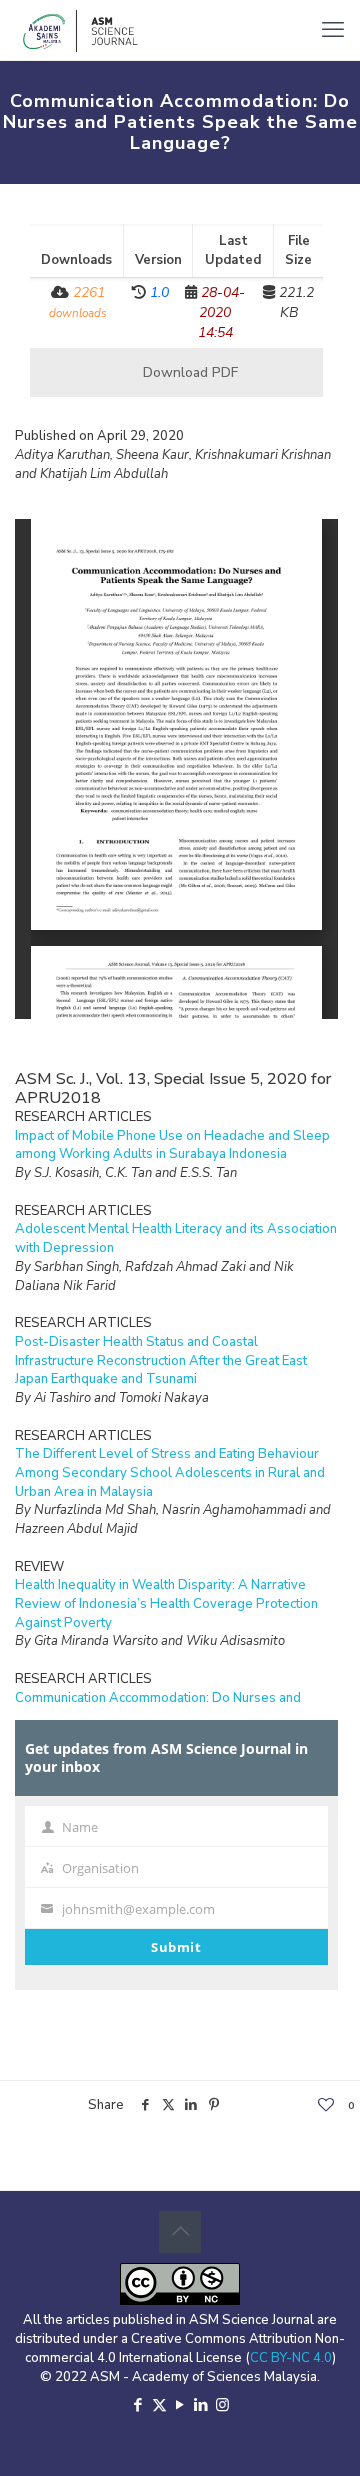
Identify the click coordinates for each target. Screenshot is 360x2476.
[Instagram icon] (222, 2405)
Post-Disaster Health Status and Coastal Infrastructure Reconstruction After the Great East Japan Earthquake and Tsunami (161, 1360)
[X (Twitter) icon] (159, 2405)
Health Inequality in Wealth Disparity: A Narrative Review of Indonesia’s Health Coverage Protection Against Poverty (166, 1603)
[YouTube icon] (180, 2405)
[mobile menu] (333, 30)
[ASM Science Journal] (81, 30)
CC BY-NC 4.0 (291, 2358)
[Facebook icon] (138, 2405)
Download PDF (188, 372)
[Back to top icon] (180, 2232)
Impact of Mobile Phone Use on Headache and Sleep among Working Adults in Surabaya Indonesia (172, 1145)
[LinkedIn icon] (201, 2405)
